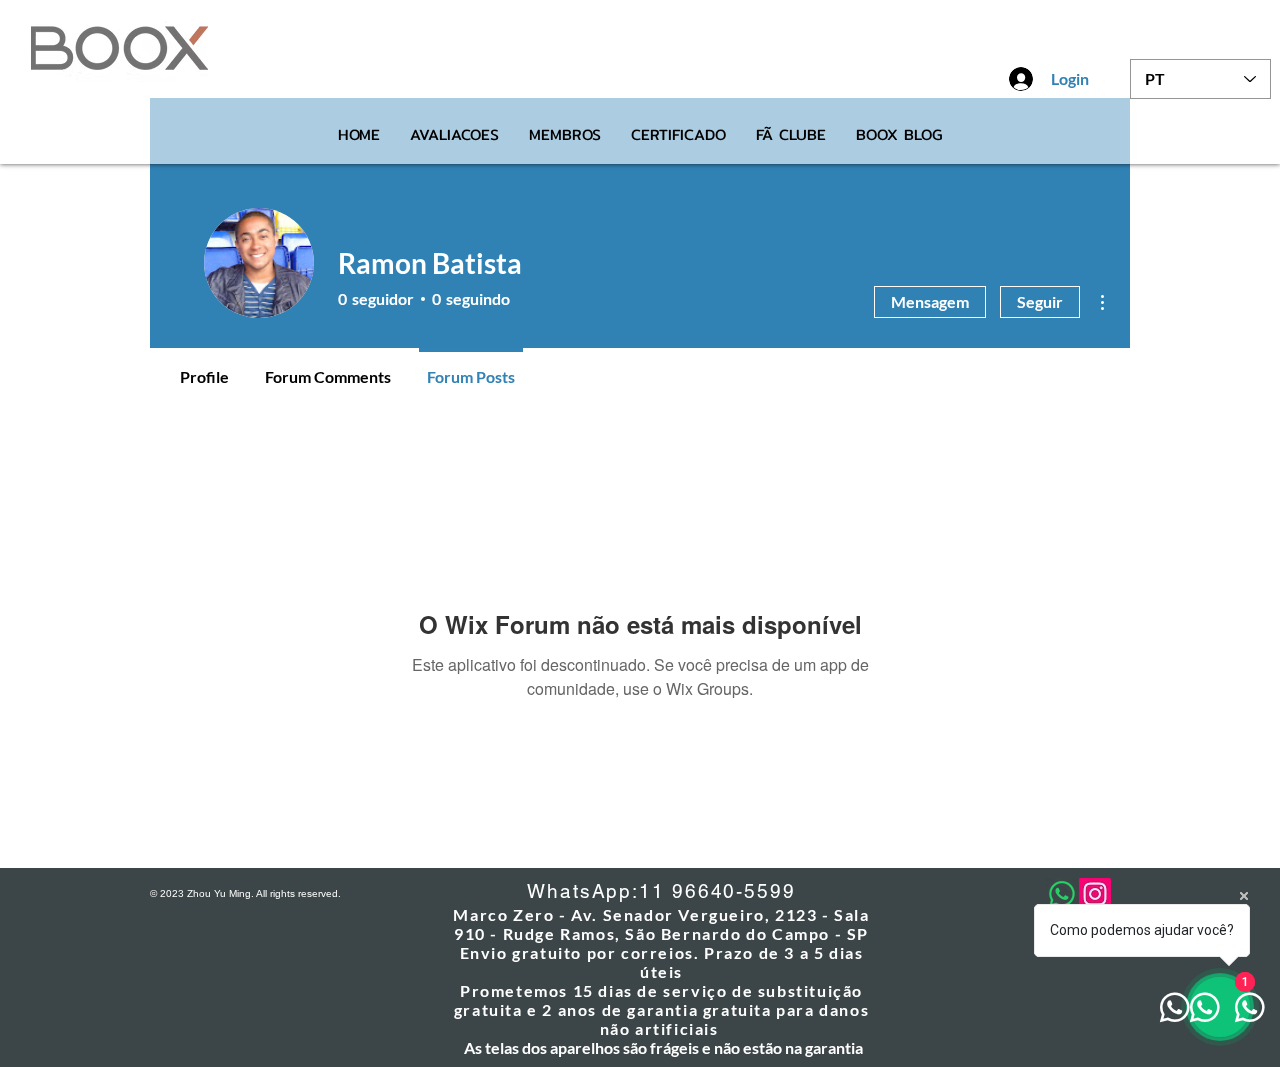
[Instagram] (1095, 894)
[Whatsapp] (1062, 894)
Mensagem (930, 301)
